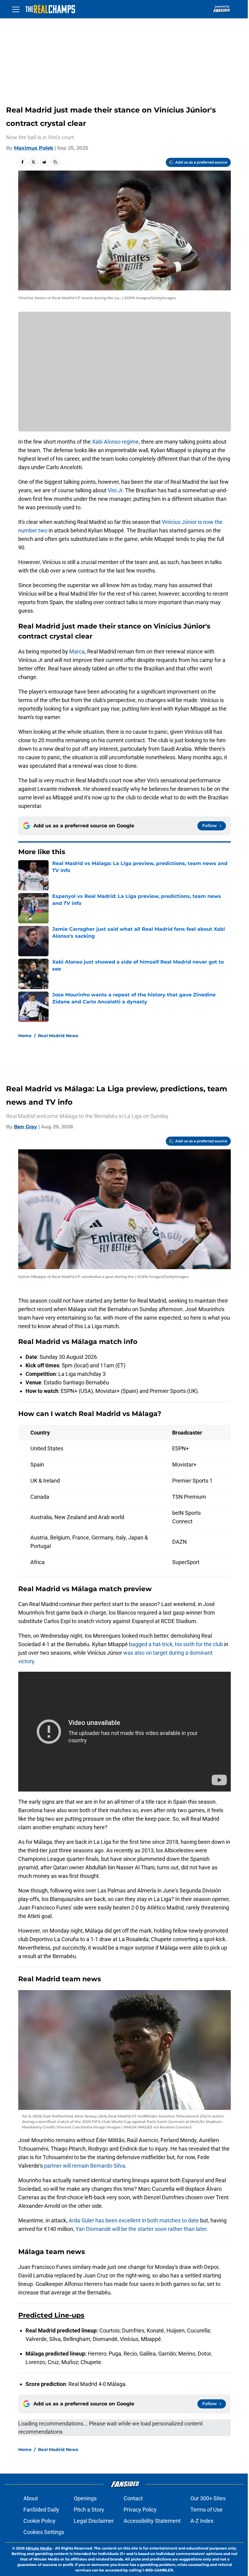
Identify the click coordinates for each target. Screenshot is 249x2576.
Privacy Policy (140, 2510)
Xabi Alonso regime (115, 442)
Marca (77, 651)
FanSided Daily (41, 2510)
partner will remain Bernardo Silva (85, 2166)
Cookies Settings (44, 2532)
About (31, 2498)
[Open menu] (16, 9)
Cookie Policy (39, 2521)
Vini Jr (114, 490)
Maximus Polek (34, 148)
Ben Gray (26, 1127)
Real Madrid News (58, 1036)
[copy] (55, 162)
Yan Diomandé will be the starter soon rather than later (141, 2229)
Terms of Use (206, 2510)
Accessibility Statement (152, 2521)
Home (25, 1036)
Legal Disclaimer (94, 2521)
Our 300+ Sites (208, 2498)
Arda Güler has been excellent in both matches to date (134, 2220)
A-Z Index (202, 2521)
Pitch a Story (89, 2510)
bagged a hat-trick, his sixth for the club (176, 1644)
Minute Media (39, 2548)
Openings (85, 2498)
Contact (133, 2498)
